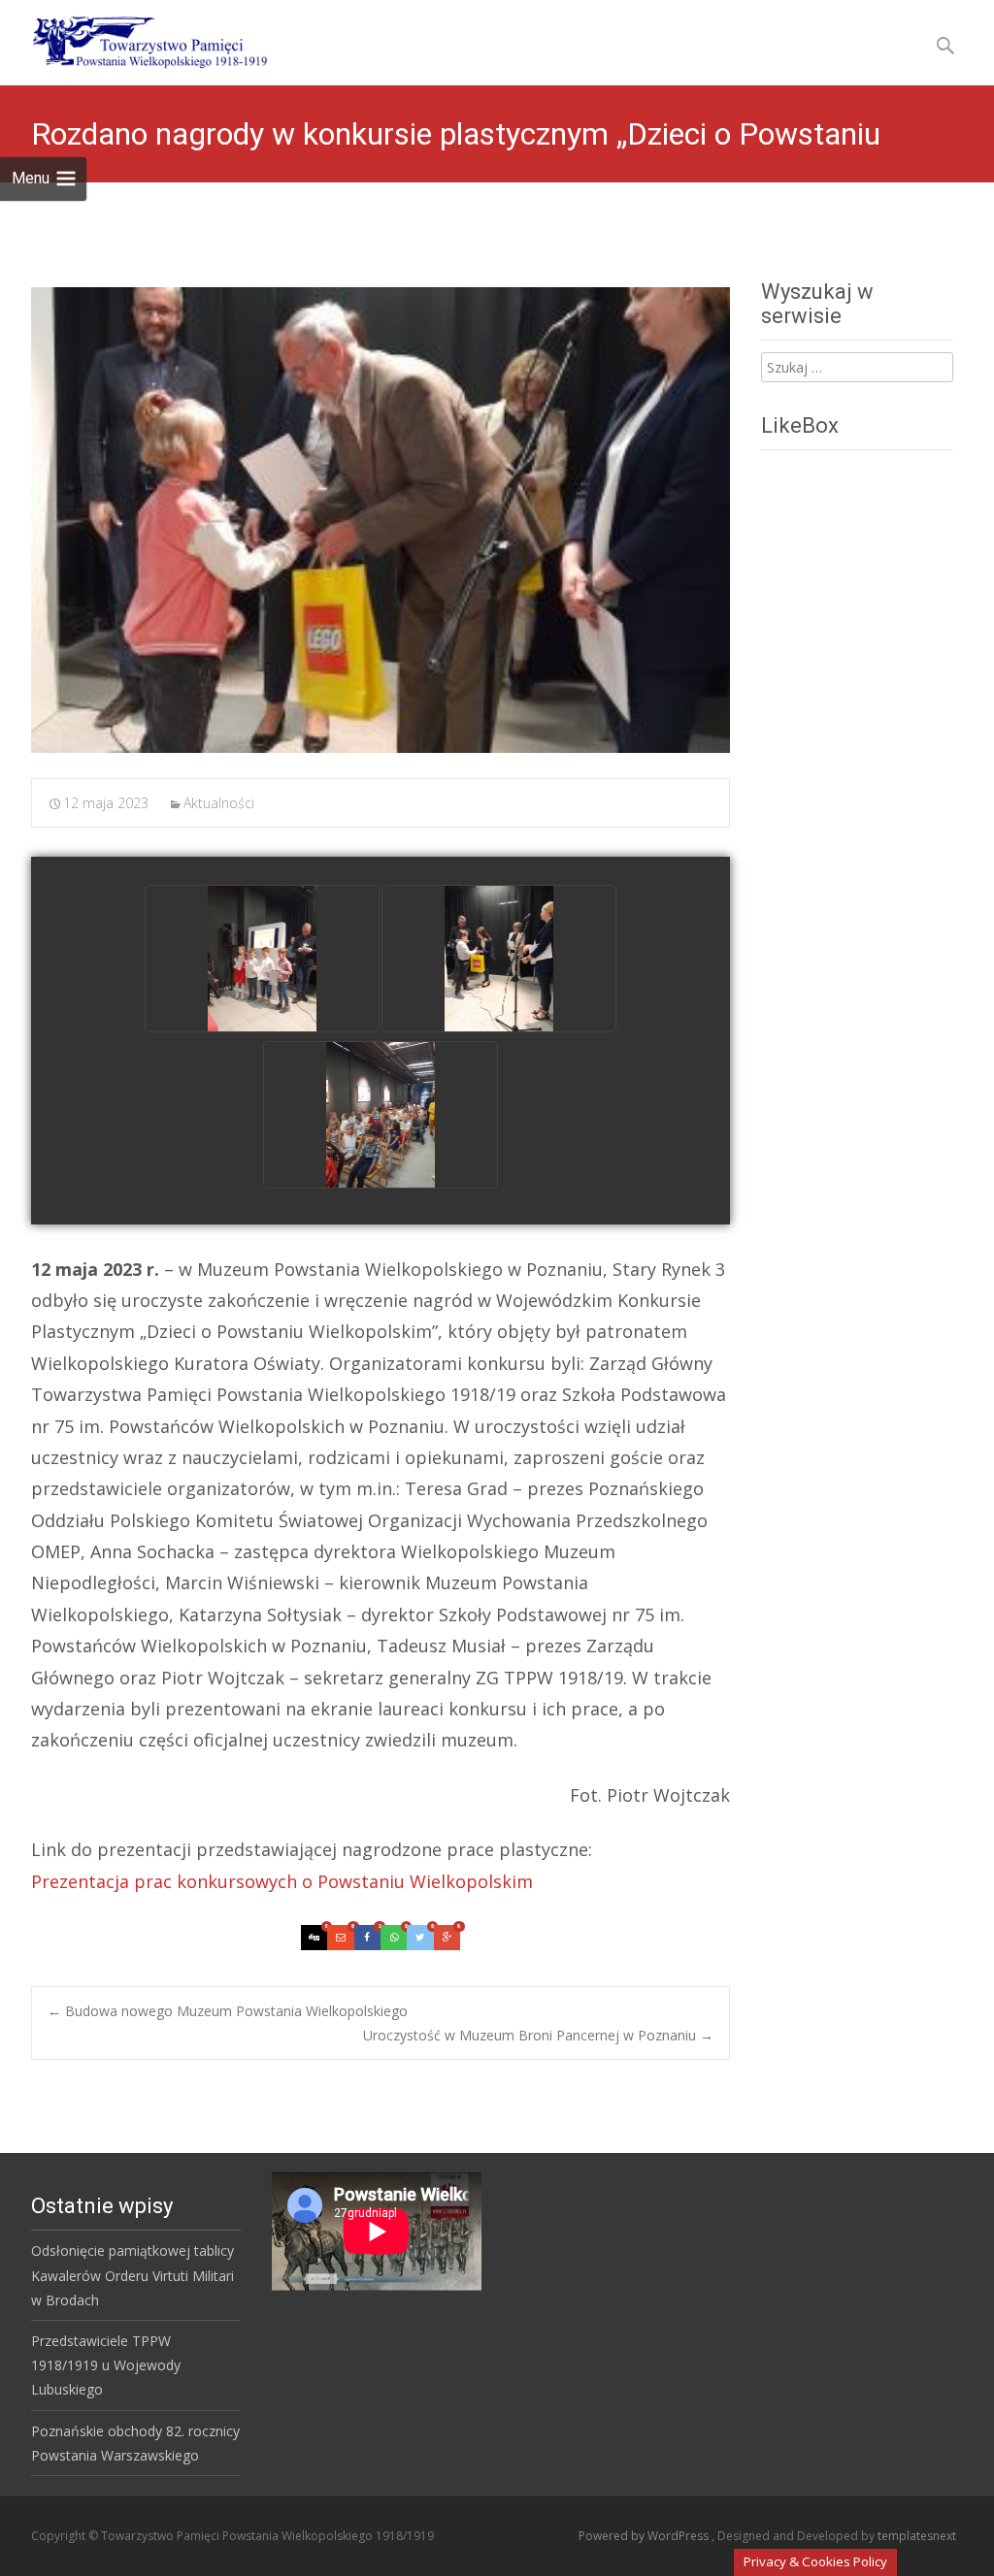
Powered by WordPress (645, 2536)
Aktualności (219, 803)
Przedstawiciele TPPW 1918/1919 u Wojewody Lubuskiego (106, 2365)
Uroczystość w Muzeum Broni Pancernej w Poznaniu (538, 2035)
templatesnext (917, 2536)
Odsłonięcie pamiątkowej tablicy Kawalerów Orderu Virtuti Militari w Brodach (133, 2275)
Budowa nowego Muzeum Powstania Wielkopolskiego (228, 2011)
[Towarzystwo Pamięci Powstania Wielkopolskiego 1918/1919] (137, 39)
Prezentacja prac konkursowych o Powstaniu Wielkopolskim (282, 1881)
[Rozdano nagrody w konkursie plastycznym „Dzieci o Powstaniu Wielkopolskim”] (381, 520)
